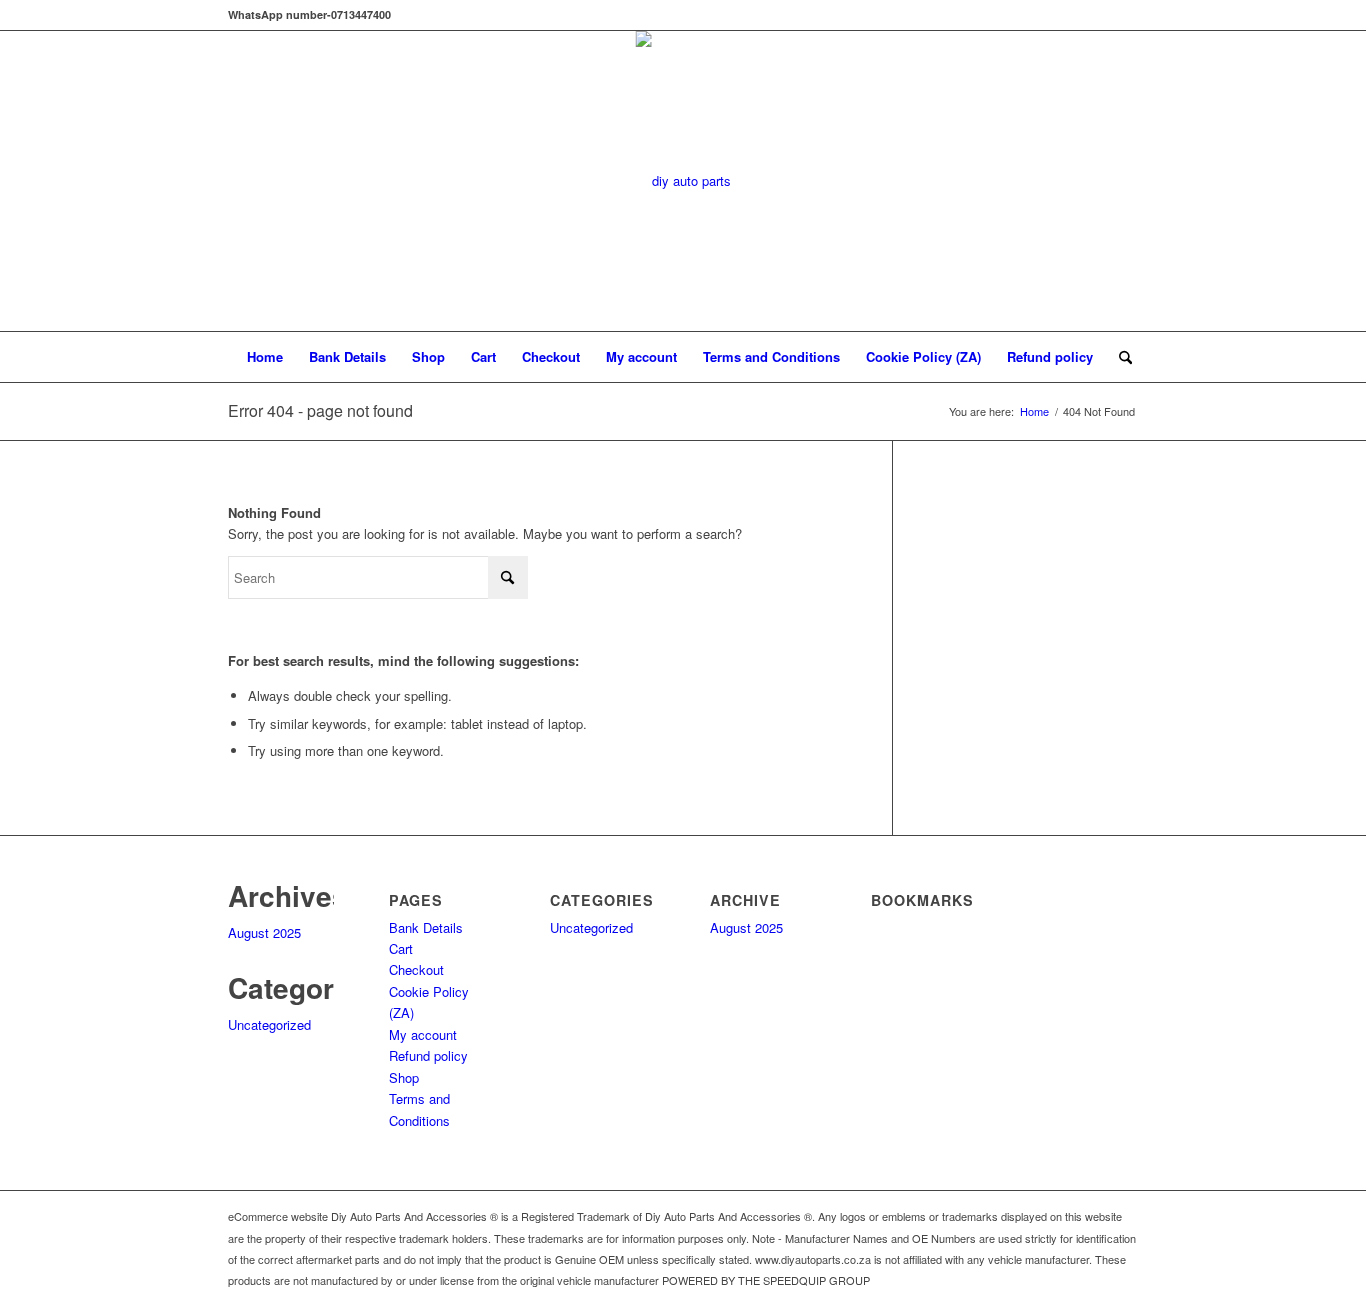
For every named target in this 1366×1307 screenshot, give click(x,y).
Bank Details (347, 356)
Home (265, 356)
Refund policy (1050, 356)
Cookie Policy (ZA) (923, 356)
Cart (483, 356)
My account (641, 356)
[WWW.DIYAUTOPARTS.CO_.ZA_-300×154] (683, 181)
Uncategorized (269, 1024)
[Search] (1119, 357)
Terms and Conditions (771, 356)
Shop (428, 356)
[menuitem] (1119, 357)
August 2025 (264, 932)
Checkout (551, 356)
